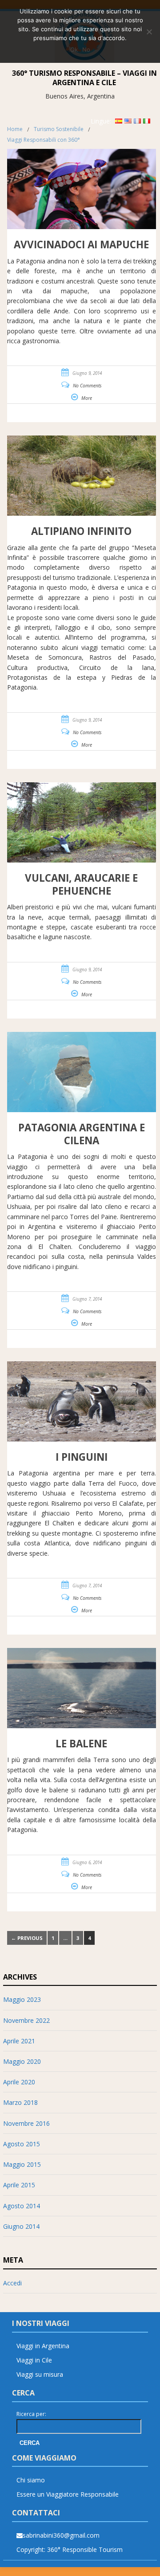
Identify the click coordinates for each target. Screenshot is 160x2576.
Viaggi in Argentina (43, 2346)
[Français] (137, 121)
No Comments (87, 386)
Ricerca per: (31, 2414)
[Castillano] (119, 121)
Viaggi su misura (40, 2374)
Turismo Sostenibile (59, 129)
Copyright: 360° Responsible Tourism (70, 2549)
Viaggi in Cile (34, 2360)
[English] (128, 121)
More (87, 398)
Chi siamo (31, 2480)
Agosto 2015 (22, 2144)
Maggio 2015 (22, 2164)
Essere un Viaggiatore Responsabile (68, 2494)
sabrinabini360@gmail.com (61, 2535)
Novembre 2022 (26, 2020)
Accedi (12, 2283)
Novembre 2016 (26, 2123)
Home (15, 129)
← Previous (27, 1938)
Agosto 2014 (22, 2206)
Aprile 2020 (19, 2082)
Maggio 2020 (22, 2061)
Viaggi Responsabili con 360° (44, 140)
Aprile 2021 (19, 2041)
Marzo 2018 (20, 2102)
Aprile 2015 (19, 2185)
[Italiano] (147, 121)
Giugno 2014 (21, 2226)
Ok (74, 49)
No (86, 49)
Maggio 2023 (22, 1999)
